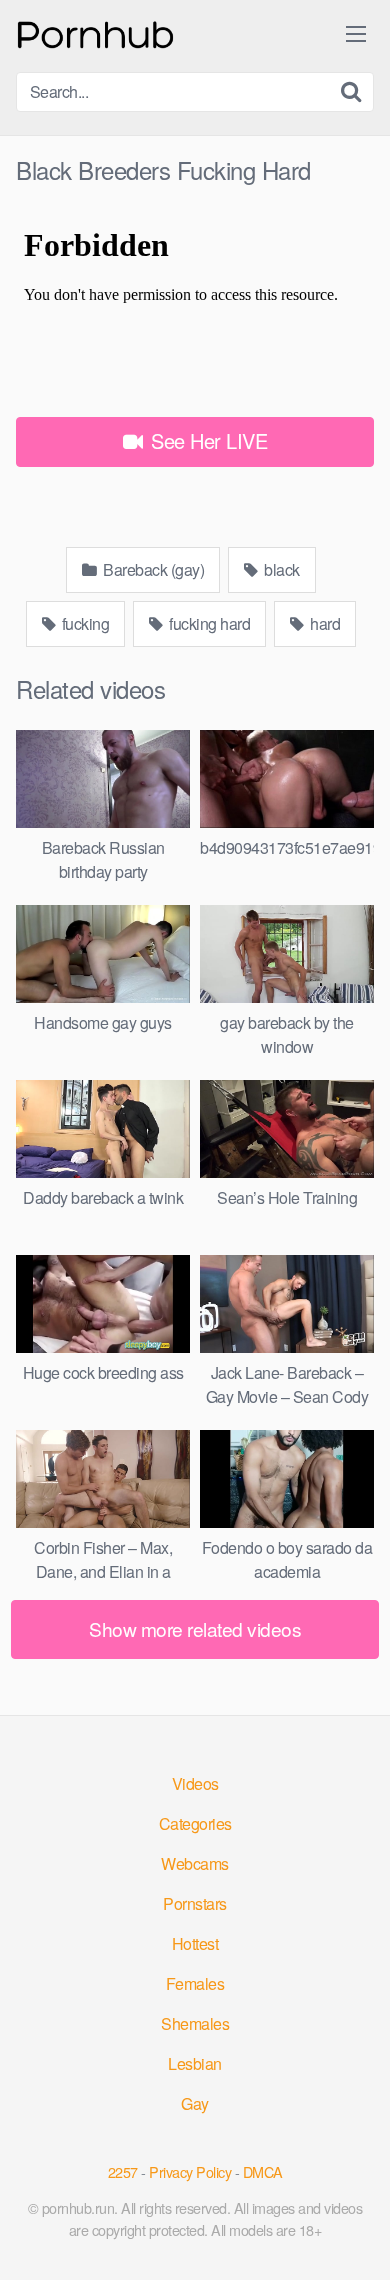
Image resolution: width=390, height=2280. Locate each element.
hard (324, 623)
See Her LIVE (207, 440)
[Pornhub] (96, 32)
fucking (83, 623)
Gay (195, 2103)
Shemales (195, 2023)
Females (195, 1983)
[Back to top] (355, 2236)
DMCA (263, 2171)
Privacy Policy (190, 2171)
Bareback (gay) (152, 569)
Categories (195, 1823)
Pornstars (195, 1903)
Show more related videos (195, 1628)
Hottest (195, 1943)
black (280, 569)
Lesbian (195, 2063)
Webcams (195, 1863)
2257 (123, 2171)
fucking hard (208, 623)
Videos (195, 1783)
